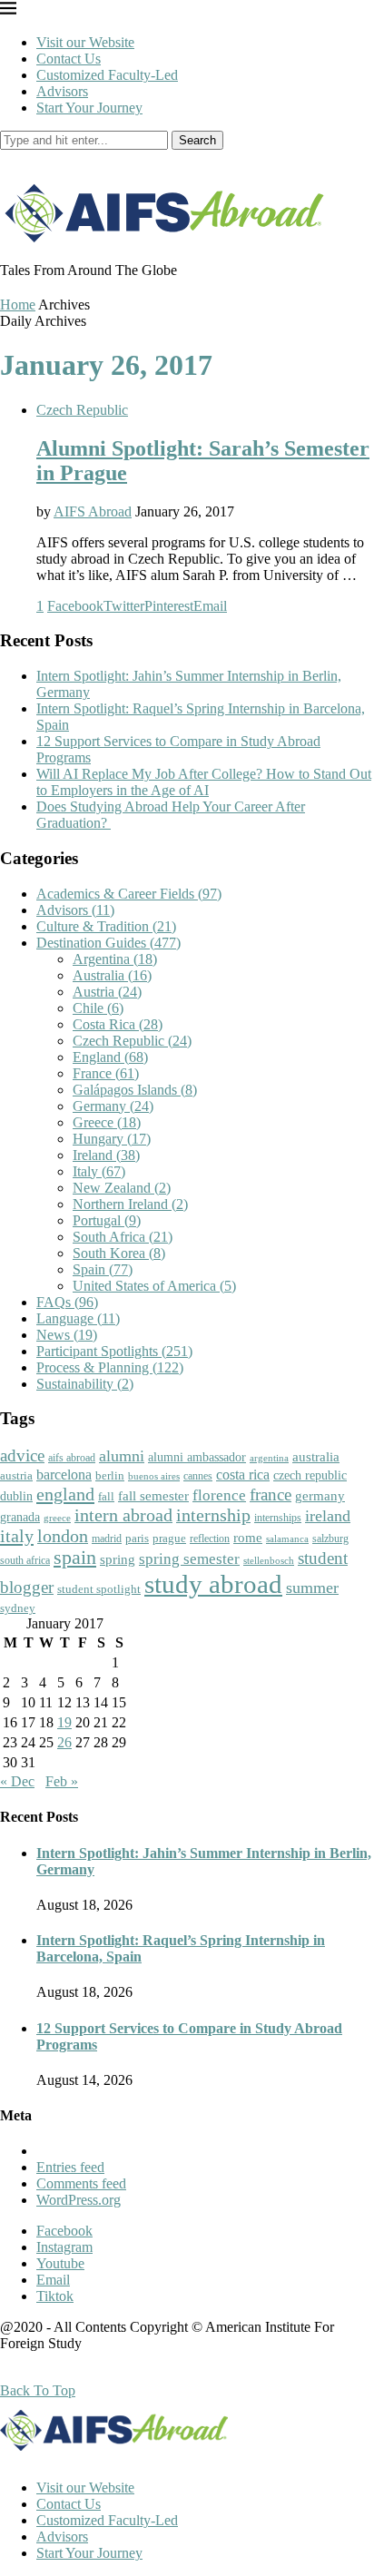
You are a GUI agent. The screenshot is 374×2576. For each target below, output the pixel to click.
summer (312, 1588)
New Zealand (122, 1188)
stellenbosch (269, 1560)
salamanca (287, 1539)
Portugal (107, 1220)
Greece (107, 1122)
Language (78, 1318)
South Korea (119, 1253)
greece (57, 1518)
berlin (110, 1475)
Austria (107, 992)
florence (219, 1495)
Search (197, 140)
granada (20, 1517)
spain (75, 1558)
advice (22, 1455)
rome (248, 1538)
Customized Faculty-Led (107, 75)
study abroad (213, 1584)
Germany (113, 1106)
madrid (107, 1539)
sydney (18, 1608)
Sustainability (85, 1384)
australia (316, 1457)
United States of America (154, 1286)
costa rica (243, 1475)
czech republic (310, 1475)
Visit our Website (85, 42)
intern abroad (123, 1515)
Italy (99, 1171)
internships (278, 1518)
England (110, 1057)
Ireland (106, 1155)
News (67, 1335)
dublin (16, 1496)
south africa (25, 1560)
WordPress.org (79, 2200)
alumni (122, 1456)
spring (118, 1559)
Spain (103, 1269)
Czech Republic (82, 410)
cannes (198, 1476)
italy (17, 1536)
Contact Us (69, 59)
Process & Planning (110, 1367)
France (106, 1073)
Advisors (62, 91)
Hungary (112, 1139)
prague (169, 1538)
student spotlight (99, 1589)
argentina (269, 1458)
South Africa (123, 1237)
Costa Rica (118, 1024)
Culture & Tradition (106, 926)
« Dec (17, 1781)
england (65, 1494)
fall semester (153, 1495)
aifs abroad (72, 1458)
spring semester (189, 1559)
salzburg (330, 1539)
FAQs (67, 1302)
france (271, 1495)
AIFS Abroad (93, 511)
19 (64, 1722)
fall (106, 1496)
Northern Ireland (130, 1204)
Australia (112, 975)
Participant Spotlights (114, 1351)
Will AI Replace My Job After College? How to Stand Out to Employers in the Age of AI (204, 782)
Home (18, 305)
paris (137, 1538)
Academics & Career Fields (129, 894)
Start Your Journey (89, 108)
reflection (210, 1539)
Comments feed (81, 2183)
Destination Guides (108, 943)
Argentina (115, 959)
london (63, 1536)
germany (320, 1496)
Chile (98, 1008)
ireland (328, 1516)
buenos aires (154, 1476)
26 (64, 1742)
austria (16, 1475)
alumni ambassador (197, 1457)
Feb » (62, 1781)
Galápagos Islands (135, 1090)
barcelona (64, 1475)
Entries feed (70, 2167)
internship (213, 1515)
